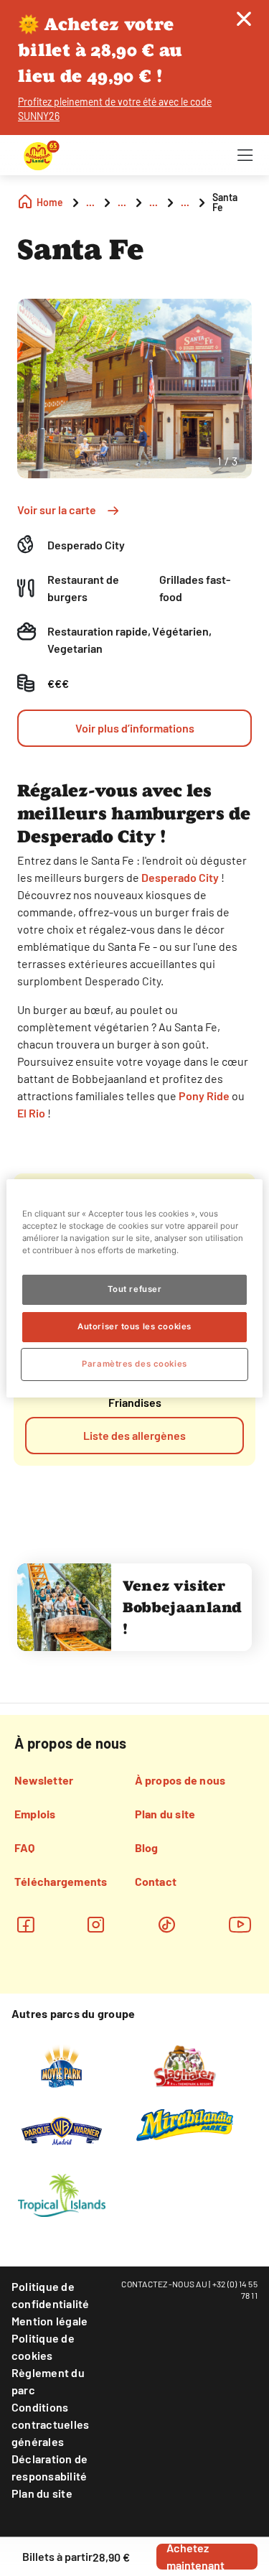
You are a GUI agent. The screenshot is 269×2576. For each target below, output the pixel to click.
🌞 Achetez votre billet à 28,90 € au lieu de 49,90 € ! (100, 50)
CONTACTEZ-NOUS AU (164, 2284)
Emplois (35, 1814)
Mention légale (49, 2321)
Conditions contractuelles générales (50, 2424)
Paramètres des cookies (134, 1364)
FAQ (25, 1847)
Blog (147, 1847)
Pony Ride (204, 1096)
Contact (156, 1881)
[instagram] (96, 1924)
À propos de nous (180, 1780)
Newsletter (44, 1780)
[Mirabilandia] (185, 2124)
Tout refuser (135, 1289)
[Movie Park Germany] (61, 2065)
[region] (134, 1288)
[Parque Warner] (62, 2129)
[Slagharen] (185, 2065)
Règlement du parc (48, 2381)
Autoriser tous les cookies (134, 1326)
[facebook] (25, 1924)
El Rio (31, 1113)
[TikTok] (167, 1924)
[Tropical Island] (62, 2194)
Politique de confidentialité (51, 2295)
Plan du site (165, 1814)
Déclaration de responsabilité (49, 2467)
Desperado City (180, 877)
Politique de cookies (43, 2347)
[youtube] (240, 1924)
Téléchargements (61, 1881)
